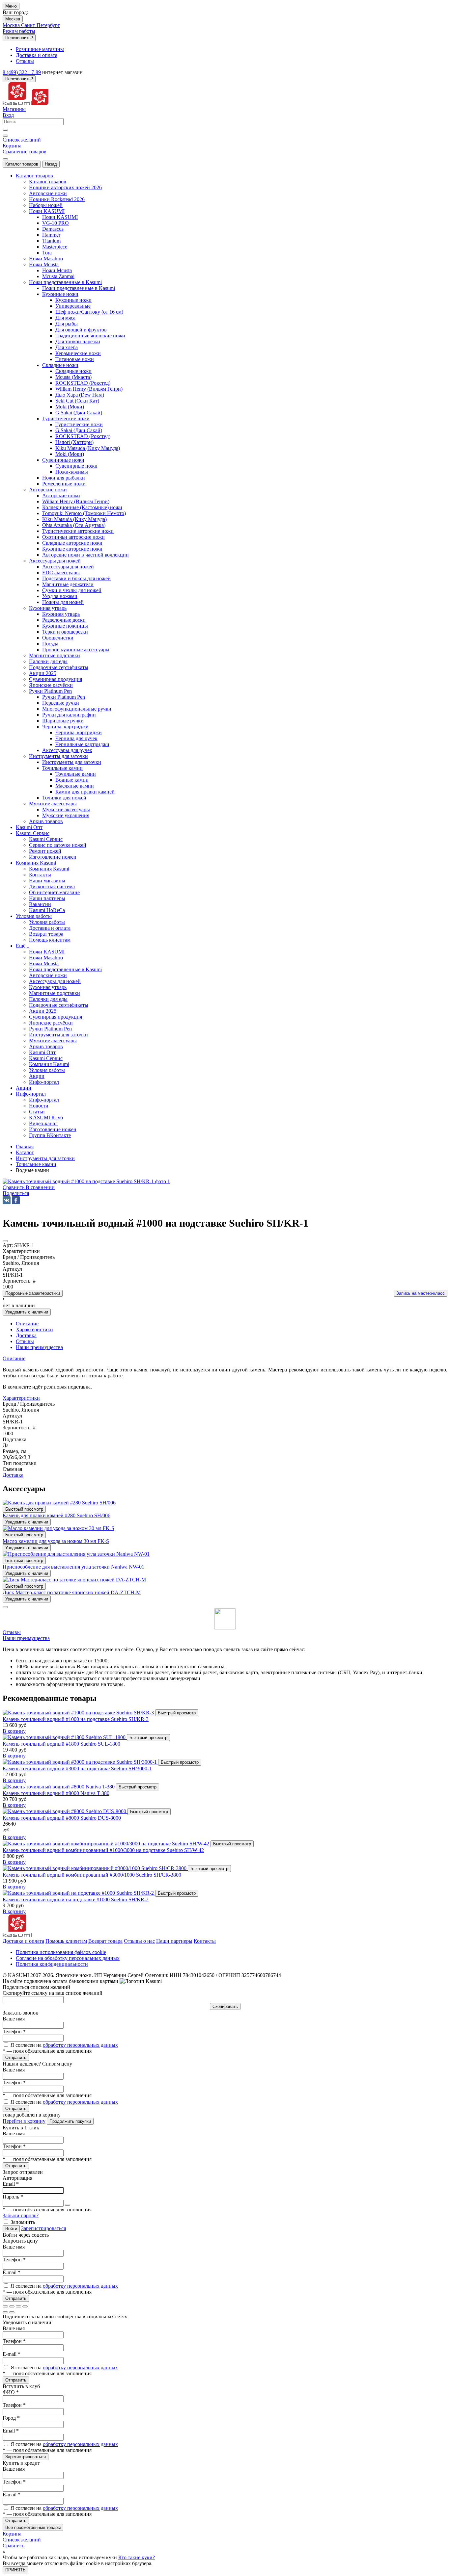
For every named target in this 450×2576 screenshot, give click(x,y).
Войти (11, 2229)
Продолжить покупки (70, 2121)
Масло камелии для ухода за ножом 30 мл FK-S (56, 1541)
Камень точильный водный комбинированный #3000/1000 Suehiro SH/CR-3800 (92, 1875)
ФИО (11, 2392)
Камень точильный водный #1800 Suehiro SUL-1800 (61, 1744)
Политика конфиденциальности (52, 1964)
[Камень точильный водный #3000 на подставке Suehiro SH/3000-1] (80, 1762)
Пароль (13, 2197)
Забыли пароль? (21, 2215)
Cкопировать (225, 2006)
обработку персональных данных (80, 2045)
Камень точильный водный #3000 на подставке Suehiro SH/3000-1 (77, 1769)
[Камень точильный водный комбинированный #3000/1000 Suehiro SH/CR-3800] (95, 1868)
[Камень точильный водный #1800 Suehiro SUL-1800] (65, 1737)
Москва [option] (12, 25)
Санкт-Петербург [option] (41, 25)
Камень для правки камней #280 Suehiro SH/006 (56, 1515)
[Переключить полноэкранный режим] (18, 2306)
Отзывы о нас (139, 1941)
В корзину (14, 1731)
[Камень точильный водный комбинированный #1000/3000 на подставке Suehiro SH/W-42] (107, 1844)
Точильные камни (76, 774)
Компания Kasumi (49, 869)
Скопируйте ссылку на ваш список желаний (53, 1993)
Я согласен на (64, 2045)
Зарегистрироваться (43, 2228)
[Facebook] (16, 1200)
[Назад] (5, 2312)
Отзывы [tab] (25, 1341)
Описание (14, 1358)
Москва (13, 19)
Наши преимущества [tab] (39, 1347)
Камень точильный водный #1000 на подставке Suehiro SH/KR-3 (76, 1719)
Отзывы (12, 1632)
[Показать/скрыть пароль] (68, 2205)
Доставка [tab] (26, 1335)
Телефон (14, 2031)
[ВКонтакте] (7, 1200)
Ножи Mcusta (57, 270)
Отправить (16, 2057)
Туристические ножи (79, 424)
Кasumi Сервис (46, 839)
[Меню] (5, 159)
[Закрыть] (5, 1607)
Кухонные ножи (73, 300)
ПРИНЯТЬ (15, 2570)
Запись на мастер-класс (421, 1293)
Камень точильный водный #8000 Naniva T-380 (56, 1793)
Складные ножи (73, 371)
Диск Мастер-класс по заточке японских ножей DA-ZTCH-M (72, 1592)
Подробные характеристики (33, 1293)
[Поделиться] (12, 2306)
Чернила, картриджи (79, 732)
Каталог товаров (22, 164)
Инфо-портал (44, 1100)
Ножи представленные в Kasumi (79, 288)
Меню (11, 6)
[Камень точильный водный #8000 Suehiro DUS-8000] (65, 1811)
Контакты (205, 1941)
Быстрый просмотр (24, 1509)
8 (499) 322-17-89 (22, 72)
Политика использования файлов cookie (61, 1952)
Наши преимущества (26, 1638)
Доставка (13, 1475)
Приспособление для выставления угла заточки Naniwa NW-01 (73, 1567)
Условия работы (47, 922)
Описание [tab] (27, 1324)
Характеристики (21, 1398)
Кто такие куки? (137, 2557)
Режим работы (19, 31)
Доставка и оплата (23, 1941)
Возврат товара (105, 1941)
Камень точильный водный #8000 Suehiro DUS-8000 (62, 1818)
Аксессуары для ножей (68, 567)
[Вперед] (12, 2312)
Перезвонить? (19, 38)
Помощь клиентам (66, 1941)
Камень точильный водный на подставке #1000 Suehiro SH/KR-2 (76, 1899)
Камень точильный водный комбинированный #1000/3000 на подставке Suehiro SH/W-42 (103, 1850)
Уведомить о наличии (27, 1312)
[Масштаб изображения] (25, 2306)
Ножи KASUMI (60, 217)
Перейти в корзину (24, 2121)
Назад (51, 164)
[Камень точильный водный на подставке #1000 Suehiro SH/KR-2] (79, 1893)
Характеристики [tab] (34, 1329)
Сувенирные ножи (76, 466)
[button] (16, 1193)
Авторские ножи (61, 495)
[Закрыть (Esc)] (5, 2306)
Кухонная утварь (61, 614)
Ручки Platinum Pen (64, 697)
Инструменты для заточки (72, 762)
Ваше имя (14, 2019)
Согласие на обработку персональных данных (68, 1958)
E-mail (12, 2272)
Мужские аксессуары (66, 809)
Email (11, 2184)
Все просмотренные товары (33, 2527)
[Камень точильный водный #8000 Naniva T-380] (59, 1787)
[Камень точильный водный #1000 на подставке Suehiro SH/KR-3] (79, 1713)
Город (11, 2418)
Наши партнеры (174, 1941)
